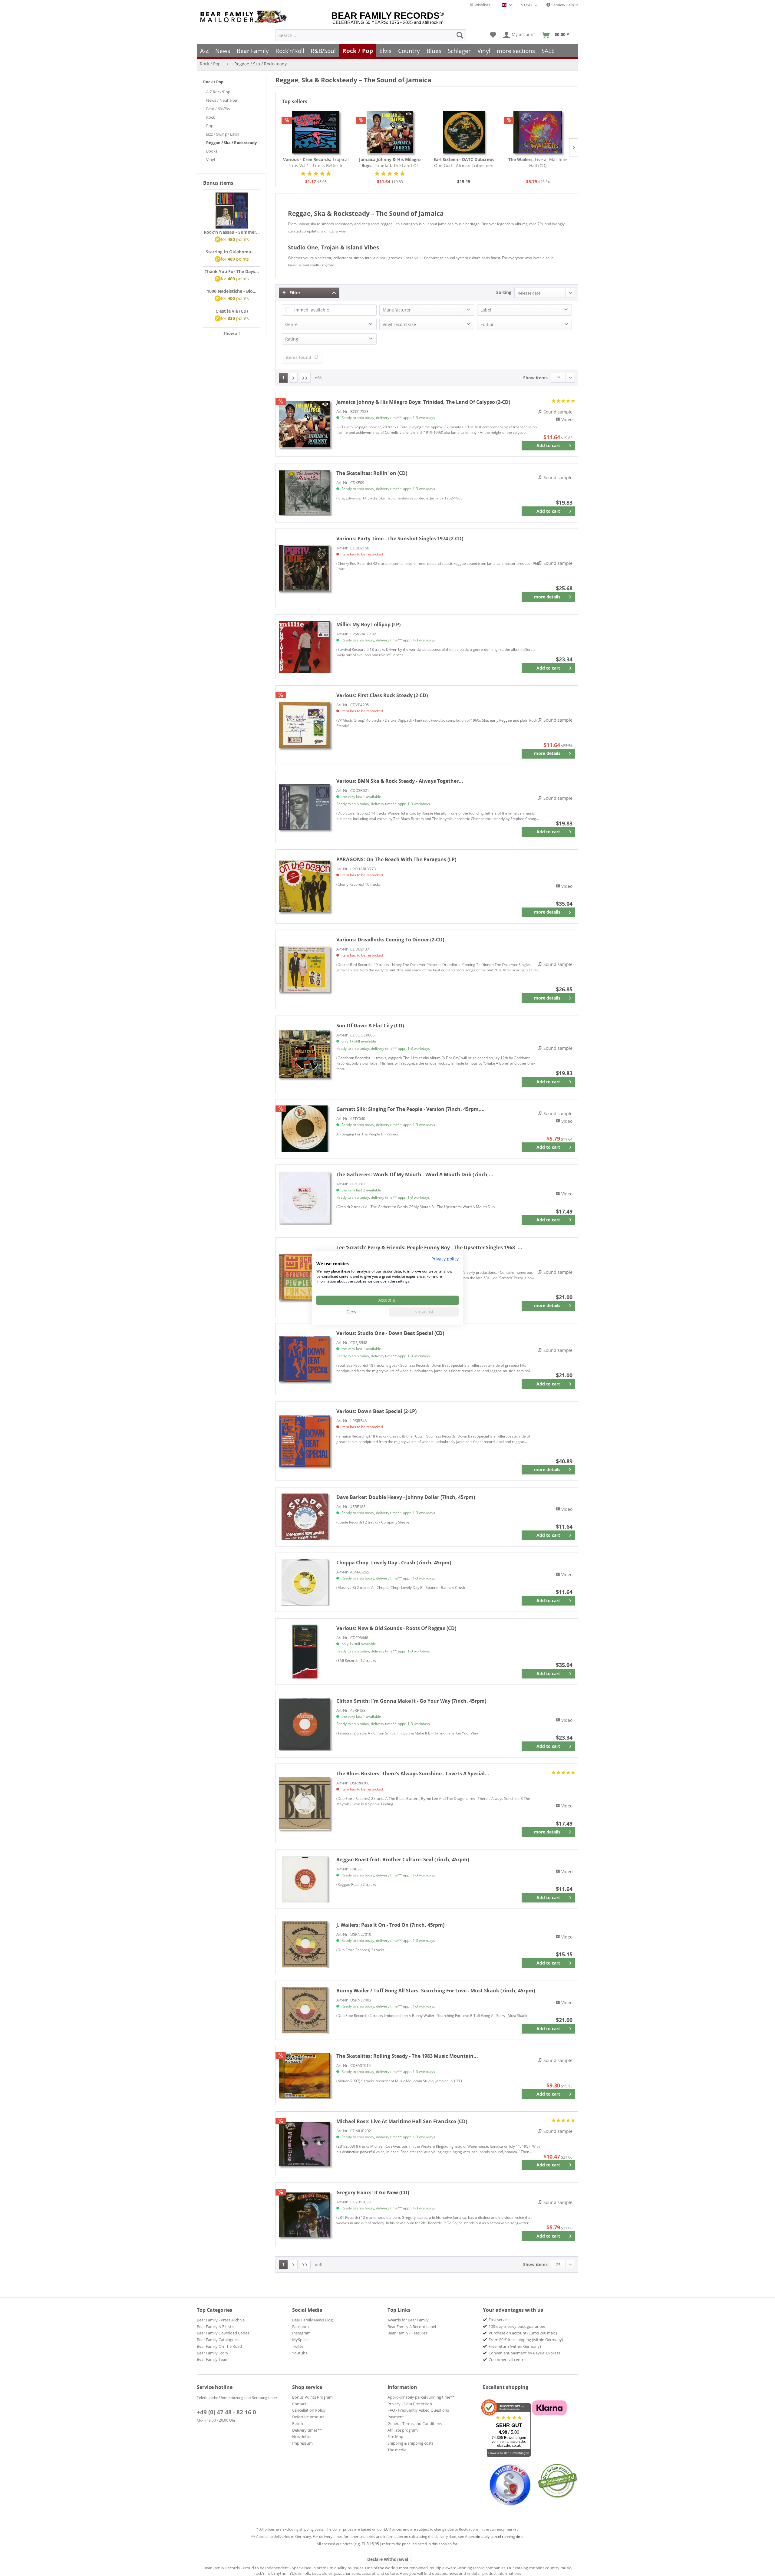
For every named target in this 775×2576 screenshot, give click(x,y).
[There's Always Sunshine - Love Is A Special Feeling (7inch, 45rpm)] (305, 1803)
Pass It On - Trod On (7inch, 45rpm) (390, 1925)
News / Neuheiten (222, 100)
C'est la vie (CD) (232, 311)
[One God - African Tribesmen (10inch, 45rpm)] (464, 132)
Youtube (300, 2353)
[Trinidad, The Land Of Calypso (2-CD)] (390, 132)
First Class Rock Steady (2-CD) (382, 695)
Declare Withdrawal (388, 2559)
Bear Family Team (213, 2359)
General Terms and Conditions (415, 2423)
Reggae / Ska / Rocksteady (231, 143)
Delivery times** (307, 2430)
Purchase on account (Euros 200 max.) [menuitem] (523, 2333)
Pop (210, 126)
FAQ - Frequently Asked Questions (418, 2410)
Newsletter (302, 2436)
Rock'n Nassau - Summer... (232, 232)
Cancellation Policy (309, 2410)
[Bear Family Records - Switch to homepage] (245, 17)
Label (486, 310)
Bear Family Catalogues (218, 2340)
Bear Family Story (213, 2353)
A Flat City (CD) (370, 1026)
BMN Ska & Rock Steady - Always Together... (400, 781)
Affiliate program (403, 2430)
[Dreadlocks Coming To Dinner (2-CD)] (305, 969)
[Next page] (293, 378)
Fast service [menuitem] (499, 2320)
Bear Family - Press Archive (221, 2320)
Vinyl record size (399, 324)
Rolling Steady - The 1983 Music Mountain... (407, 2056)
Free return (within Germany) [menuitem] (515, 2346)
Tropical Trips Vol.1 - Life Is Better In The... (316, 163)
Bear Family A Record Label (412, 2327)
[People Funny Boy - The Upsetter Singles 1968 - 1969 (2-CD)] (305, 1277)
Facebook (301, 2327)
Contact (299, 2404)
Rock (211, 117)
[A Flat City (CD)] (305, 1054)
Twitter (298, 2346)
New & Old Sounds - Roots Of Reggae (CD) (396, 1628)
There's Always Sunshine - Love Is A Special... (413, 1774)
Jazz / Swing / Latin (223, 134)
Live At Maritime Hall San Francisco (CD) (402, 2121)
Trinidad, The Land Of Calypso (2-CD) (390, 163)
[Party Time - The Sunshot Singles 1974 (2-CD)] (305, 568)
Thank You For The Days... (232, 271)
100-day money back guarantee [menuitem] (517, 2326)
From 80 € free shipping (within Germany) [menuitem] (526, 2340)
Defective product (308, 2417)
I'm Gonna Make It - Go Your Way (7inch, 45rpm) (411, 1701)
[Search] (460, 35)
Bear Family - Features (407, 2333)
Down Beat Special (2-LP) (376, 1411)
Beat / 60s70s (218, 109)
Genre (291, 324)
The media (397, 2450)
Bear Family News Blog (312, 2320)
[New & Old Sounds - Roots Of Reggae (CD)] (305, 1652)
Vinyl (211, 160)
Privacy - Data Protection (410, 2404)
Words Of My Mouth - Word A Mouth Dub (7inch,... (415, 1174)
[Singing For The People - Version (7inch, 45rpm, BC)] (305, 1129)
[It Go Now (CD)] (305, 2215)
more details (547, 597)
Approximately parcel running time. (495, 2536)
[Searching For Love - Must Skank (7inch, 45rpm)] (305, 2010)
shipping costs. (312, 2529)
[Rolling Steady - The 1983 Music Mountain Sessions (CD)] (305, 2076)
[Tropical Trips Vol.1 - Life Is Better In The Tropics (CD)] (316, 132)
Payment (396, 2417)
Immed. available (312, 310)
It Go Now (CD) (373, 2192)
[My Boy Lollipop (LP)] (305, 647)
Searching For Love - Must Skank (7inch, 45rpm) (436, 1991)
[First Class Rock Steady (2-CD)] (305, 725)
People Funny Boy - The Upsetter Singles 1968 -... (429, 1247)
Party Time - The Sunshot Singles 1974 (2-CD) (400, 539)
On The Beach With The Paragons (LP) (396, 859)
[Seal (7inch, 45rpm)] (305, 1879)
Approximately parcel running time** (421, 2397)
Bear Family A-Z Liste (215, 2327)
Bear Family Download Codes (223, 2333)
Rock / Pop (213, 82)
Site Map (395, 2436)
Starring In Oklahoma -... (232, 252)
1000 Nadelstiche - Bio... (232, 291)
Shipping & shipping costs (411, 2443)
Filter (294, 293)
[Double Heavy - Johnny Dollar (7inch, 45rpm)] (305, 1517)
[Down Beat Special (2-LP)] (305, 1441)
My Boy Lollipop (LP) (368, 624)
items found (298, 357)
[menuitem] (371, 35)
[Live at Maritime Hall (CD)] (538, 132)
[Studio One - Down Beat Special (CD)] (305, 1359)
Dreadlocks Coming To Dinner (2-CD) (390, 940)
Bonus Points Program (312, 2397)
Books (212, 151)
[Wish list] (493, 35)
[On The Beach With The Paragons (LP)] (305, 886)
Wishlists (482, 5)
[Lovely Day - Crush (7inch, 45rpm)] (305, 1582)
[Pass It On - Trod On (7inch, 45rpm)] (305, 1945)
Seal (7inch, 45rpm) (403, 1860)
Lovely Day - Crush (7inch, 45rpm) (394, 1563)
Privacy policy (445, 1259)
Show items (535, 378)
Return (298, 2423)
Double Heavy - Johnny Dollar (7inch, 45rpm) (406, 1497)
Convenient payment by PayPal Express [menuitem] (524, 2353)
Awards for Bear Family (408, 2320)
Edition (488, 324)
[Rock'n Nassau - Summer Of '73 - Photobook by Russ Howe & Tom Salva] (232, 211)
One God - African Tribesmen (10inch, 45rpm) (464, 163)
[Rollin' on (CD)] (305, 493)
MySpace (300, 2340)
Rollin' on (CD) (372, 473)
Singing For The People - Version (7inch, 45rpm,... (411, 1109)
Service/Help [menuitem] (562, 5)
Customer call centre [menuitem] (507, 2360)
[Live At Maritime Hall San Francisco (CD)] (305, 2144)
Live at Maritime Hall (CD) (538, 162)
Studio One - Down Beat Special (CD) (390, 1333)
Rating (292, 339)
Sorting (504, 292)
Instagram (301, 2333)
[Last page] (305, 378)
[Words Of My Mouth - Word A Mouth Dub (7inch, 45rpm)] (305, 1198)
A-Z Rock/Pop (218, 92)
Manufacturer (397, 310)
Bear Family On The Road (219, 2346)
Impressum (302, 2443)
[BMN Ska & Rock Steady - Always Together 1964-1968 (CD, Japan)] (305, 807)
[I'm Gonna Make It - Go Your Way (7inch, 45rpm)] (305, 1724)
